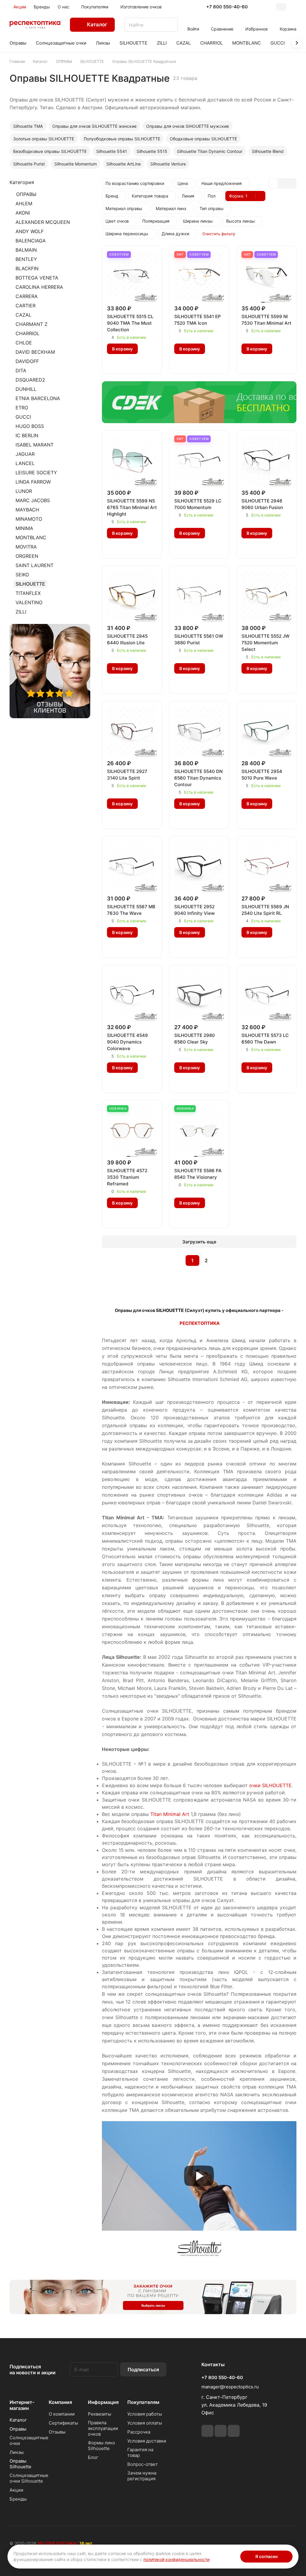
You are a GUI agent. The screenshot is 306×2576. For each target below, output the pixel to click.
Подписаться (143, 2370)
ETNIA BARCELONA (38, 398)
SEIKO (22, 575)
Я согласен (266, 2556)
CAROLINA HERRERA (39, 287)
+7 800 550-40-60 (227, 7)
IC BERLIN (27, 435)
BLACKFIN (27, 268)
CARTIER (26, 306)
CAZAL (23, 315)
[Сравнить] (126, 363)
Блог (93, 2457)
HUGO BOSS (30, 426)
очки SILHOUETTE (270, 1785)
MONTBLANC (31, 537)
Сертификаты (63, 2423)
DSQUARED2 (30, 380)
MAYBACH (27, 510)
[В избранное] (113, 363)
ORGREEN (27, 556)
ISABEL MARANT (35, 445)
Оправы (18, 2429)
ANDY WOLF (30, 231)
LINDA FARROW (33, 482)
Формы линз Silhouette (101, 2446)
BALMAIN (26, 250)
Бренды (18, 2499)
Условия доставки (147, 2441)
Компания (60, 2402)
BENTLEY (26, 259)
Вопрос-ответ (143, 2464)
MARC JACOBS (33, 500)
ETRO (22, 408)
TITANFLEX (28, 593)
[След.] (221, 1260)
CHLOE (24, 343)
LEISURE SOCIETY (36, 473)
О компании (62, 2414)
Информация (103, 2402)
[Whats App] (221, 2431)
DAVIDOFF (27, 361)
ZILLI (21, 612)
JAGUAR (25, 454)
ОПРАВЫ (26, 194)
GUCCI (23, 417)
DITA (21, 370)
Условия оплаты (145, 2423)
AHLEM (24, 203)
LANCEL (25, 463)
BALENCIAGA (31, 241)
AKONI (23, 213)
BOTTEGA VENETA (37, 278)
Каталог (18, 2420)
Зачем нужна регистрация (142, 2476)
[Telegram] (207, 2431)
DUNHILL (26, 389)
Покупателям (143, 2402)
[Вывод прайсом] (291, 183)
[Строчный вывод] (282, 183)
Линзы (17, 2452)
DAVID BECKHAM (35, 352)
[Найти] (170, 25)
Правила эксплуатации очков (103, 2428)
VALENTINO (29, 602)
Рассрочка (139, 2432)
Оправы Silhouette (20, 2464)
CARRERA (27, 296)
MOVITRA (26, 547)
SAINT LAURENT (35, 565)
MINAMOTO (29, 519)
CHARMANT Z (32, 324)
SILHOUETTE (30, 584)
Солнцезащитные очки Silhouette (29, 2478)
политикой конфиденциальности (176, 2559)
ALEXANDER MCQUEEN (43, 222)
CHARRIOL (27, 333)
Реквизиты (100, 2414)
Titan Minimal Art (170, 1814)
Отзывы (57, 2432)
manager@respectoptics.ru (230, 2387)
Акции (16, 2490)
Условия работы (145, 2414)
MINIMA (24, 528)
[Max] (234, 2431)
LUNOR (24, 491)
